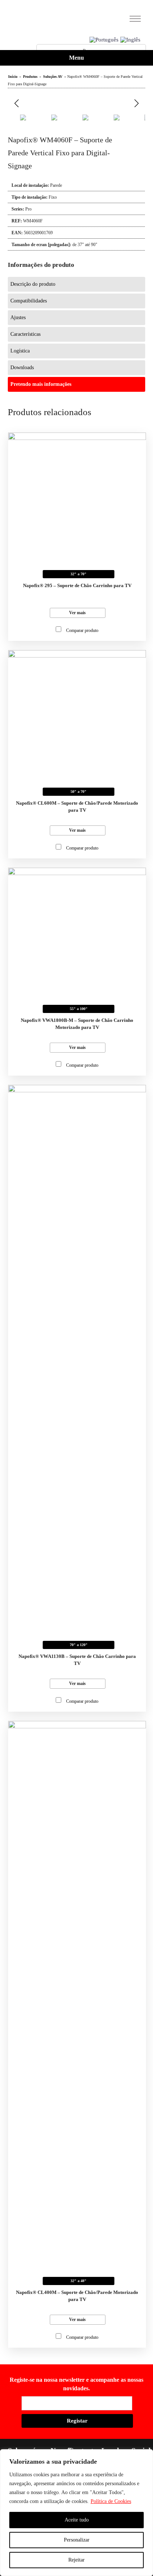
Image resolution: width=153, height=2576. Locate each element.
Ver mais (77, 613)
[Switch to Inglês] (130, 40)
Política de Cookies (111, 2501)
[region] (76, 2513)
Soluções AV (53, 77)
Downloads (22, 367)
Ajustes (18, 317)
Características (25, 334)
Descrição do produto (33, 284)
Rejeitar (76, 2560)
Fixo (53, 197)
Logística (20, 351)
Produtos (30, 77)
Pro (28, 209)
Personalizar (77, 2540)
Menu (76, 58)
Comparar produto (82, 630)
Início (13, 77)
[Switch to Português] (104, 40)
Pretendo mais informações (41, 384)
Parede (56, 185)
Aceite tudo (77, 2520)
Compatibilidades (29, 301)
